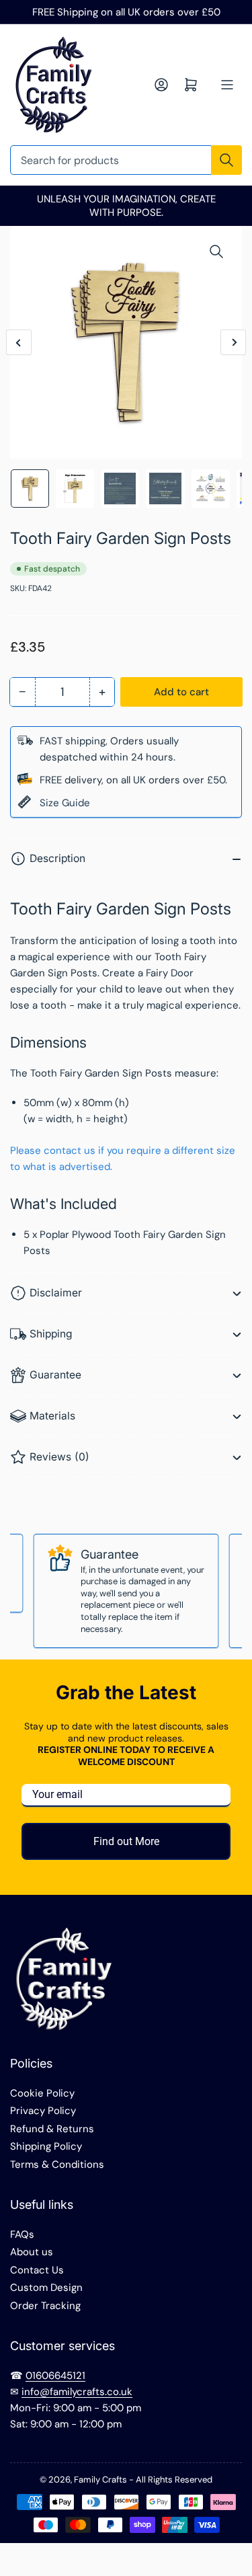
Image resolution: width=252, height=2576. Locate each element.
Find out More (126, 1841)
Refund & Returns (52, 2129)
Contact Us (37, 2270)
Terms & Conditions (57, 2164)
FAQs (22, 2234)
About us (32, 2252)
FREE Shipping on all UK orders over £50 (126, 12)
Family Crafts (100, 2480)
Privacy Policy (43, 2111)
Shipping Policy (46, 2146)
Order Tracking (45, 2306)
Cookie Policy (42, 2093)
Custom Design (46, 2288)
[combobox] (126, 160)
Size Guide (65, 803)
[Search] (226, 160)
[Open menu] (227, 85)
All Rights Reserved (174, 2480)
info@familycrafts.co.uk (77, 2392)
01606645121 (55, 2376)
